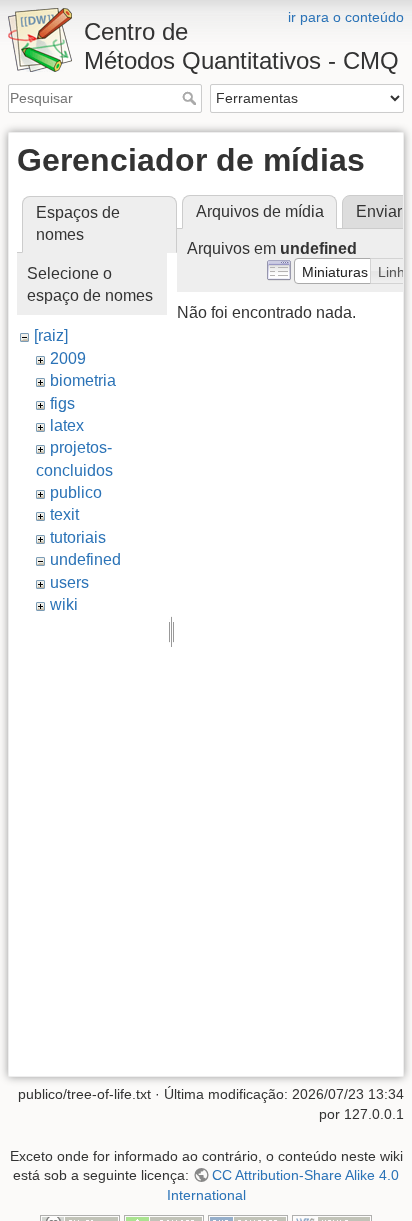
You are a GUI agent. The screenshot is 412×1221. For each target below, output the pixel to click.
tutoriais (78, 537)
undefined (85, 559)
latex (67, 425)
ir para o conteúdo (346, 17)
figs (62, 403)
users (69, 582)
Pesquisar (191, 98)
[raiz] (51, 335)
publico (76, 492)
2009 (68, 358)
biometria (83, 380)
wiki (64, 604)
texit (64, 514)
